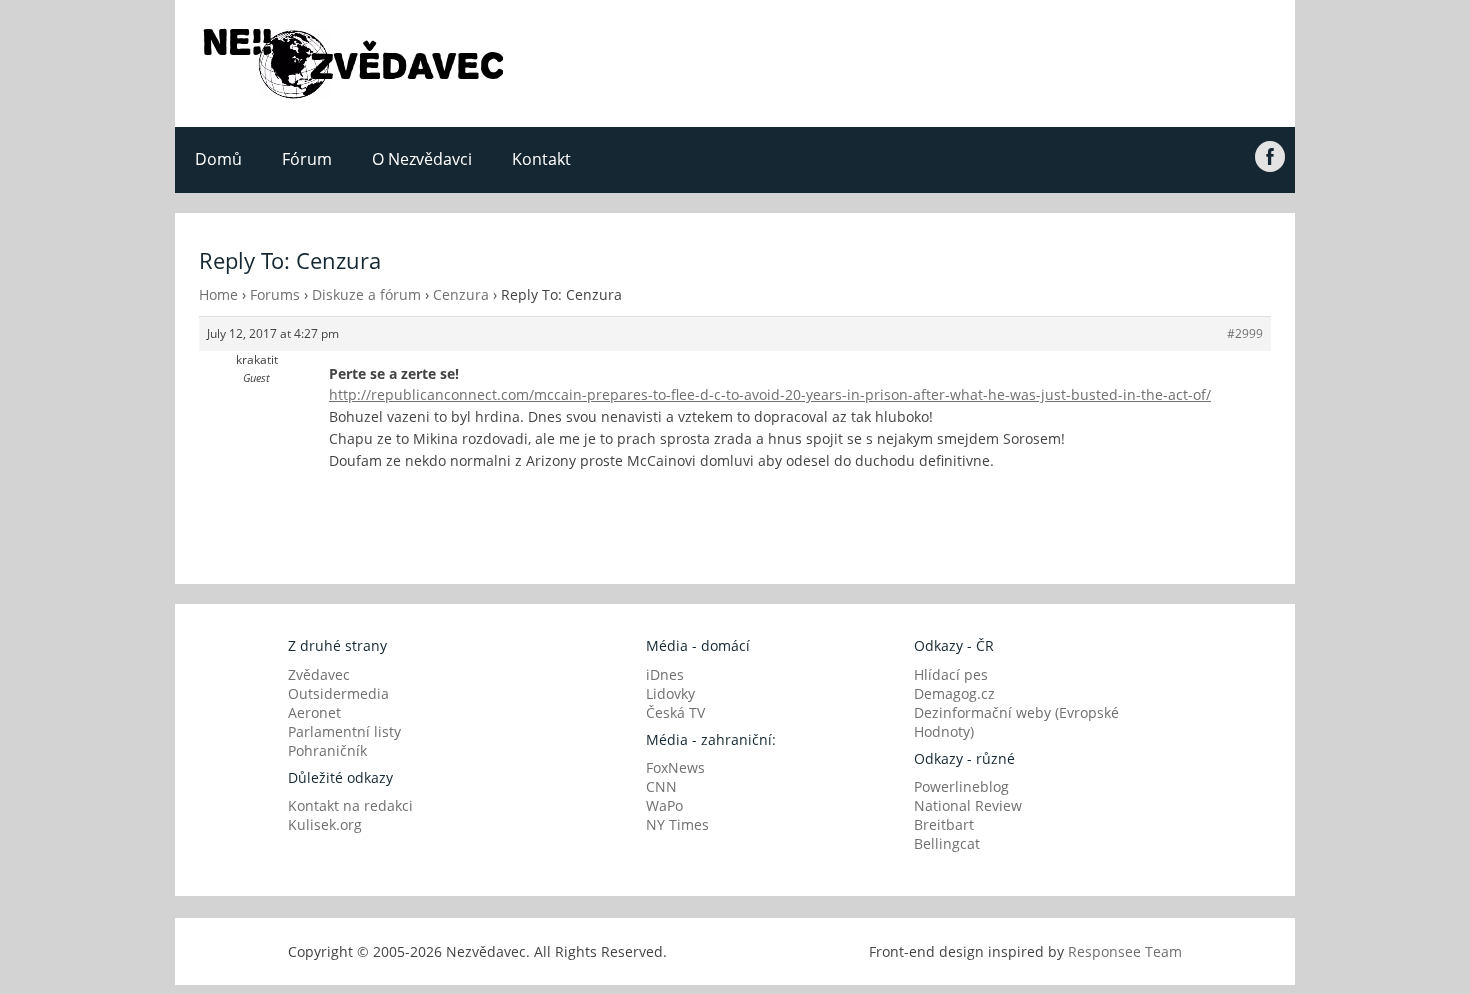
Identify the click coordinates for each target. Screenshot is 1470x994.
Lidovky (670, 693)
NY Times (677, 824)
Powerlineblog (961, 786)
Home (218, 294)
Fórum (307, 159)
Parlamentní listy (344, 731)
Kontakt (541, 159)
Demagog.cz (954, 693)
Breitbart (944, 824)
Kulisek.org (325, 824)
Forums (275, 294)
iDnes (665, 674)
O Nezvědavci (422, 159)
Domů (218, 159)
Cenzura (461, 294)
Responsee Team (1125, 951)
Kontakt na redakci (350, 805)
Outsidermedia (338, 693)
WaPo (664, 805)
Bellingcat (947, 843)
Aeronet (314, 712)
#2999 (1245, 333)
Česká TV (675, 712)
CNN (661, 786)
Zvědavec (319, 674)
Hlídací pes (951, 674)
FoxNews (675, 767)
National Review (968, 805)
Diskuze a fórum (366, 294)
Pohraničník (327, 750)
